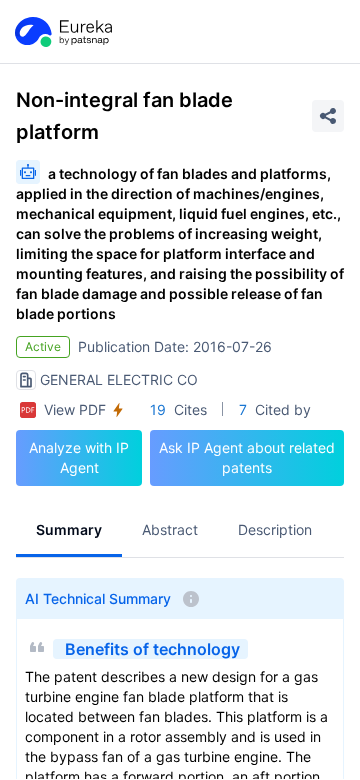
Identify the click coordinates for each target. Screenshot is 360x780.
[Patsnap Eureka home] (62, 32)
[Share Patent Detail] (328, 116)
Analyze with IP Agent (79, 457)
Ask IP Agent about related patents (247, 457)
